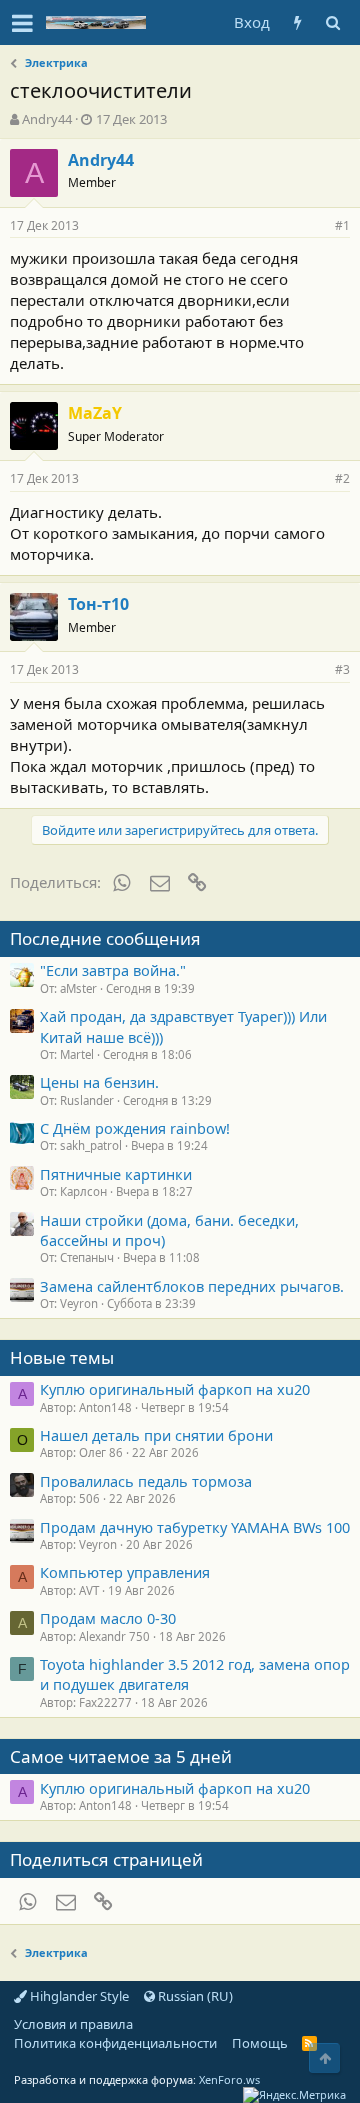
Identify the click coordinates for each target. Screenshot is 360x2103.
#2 (342, 478)
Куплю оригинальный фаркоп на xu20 (175, 1389)
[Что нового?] (297, 22)
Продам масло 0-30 (108, 1618)
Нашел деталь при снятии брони (156, 1435)
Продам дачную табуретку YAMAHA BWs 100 (195, 1527)
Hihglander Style (78, 1996)
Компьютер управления (125, 1572)
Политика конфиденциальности (115, 2043)
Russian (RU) (194, 1996)
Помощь (260, 2043)
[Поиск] (332, 22)
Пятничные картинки (116, 1174)
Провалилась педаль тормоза (146, 1481)
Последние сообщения (105, 938)
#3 (342, 669)
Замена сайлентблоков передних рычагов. (192, 1286)
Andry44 (47, 119)
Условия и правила (73, 2024)
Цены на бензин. (99, 1082)
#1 (342, 225)
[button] (22, 23)
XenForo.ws (229, 2079)
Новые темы (62, 1357)
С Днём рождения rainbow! (135, 1128)
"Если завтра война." (113, 970)
